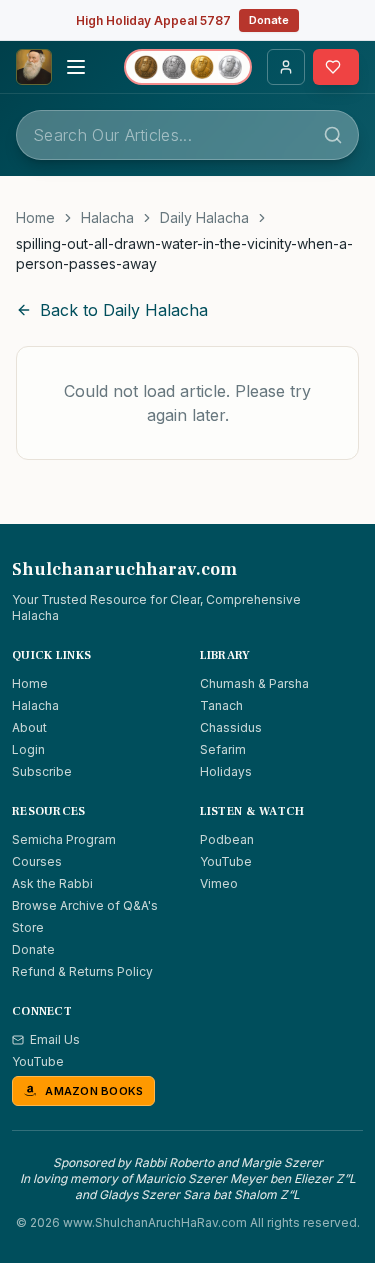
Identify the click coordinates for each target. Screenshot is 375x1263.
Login (28, 749)
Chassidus (231, 727)
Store (28, 927)
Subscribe (42, 771)
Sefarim (223, 749)
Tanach (221, 705)
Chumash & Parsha (254, 683)
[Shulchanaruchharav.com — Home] (34, 67)
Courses (37, 861)
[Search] (333, 135)
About (29, 727)
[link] (187, 254)
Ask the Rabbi (52, 883)
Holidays (226, 771)
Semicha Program (64, 839)
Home (35, 217)
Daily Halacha (204, 217)
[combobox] (187, 135)
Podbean (227, 839)
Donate (269, 20)
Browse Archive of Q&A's (85, 905)
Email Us (55, 1039)
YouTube (226, 861)
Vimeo (219, 883)
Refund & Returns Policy (82, 971)
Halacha (107, 217)
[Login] (286, 67)
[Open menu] (76, 67)
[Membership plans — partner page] (188, 67)
